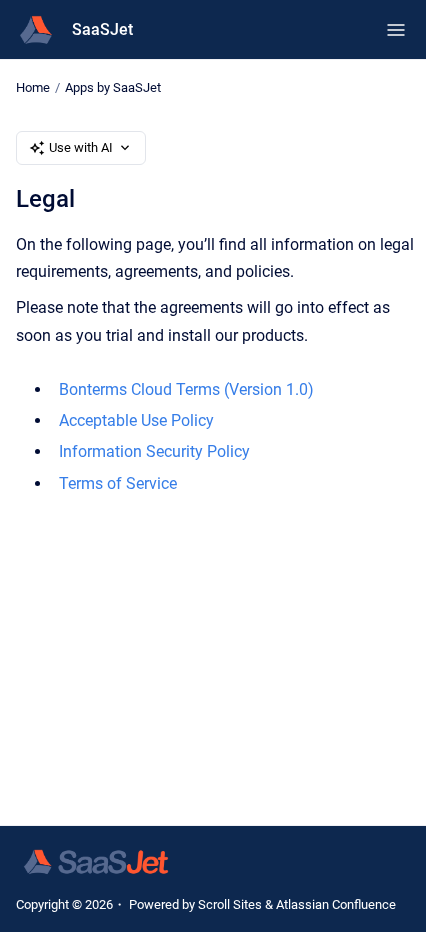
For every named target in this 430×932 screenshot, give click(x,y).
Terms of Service (118, 483)
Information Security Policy (154, 451)
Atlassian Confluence (336, 904)
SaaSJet (102, 29)
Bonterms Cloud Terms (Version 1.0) (186, 389)
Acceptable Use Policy (136, 420)
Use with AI (81, 147)
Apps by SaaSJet (113, 87)
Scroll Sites (230, 904)
